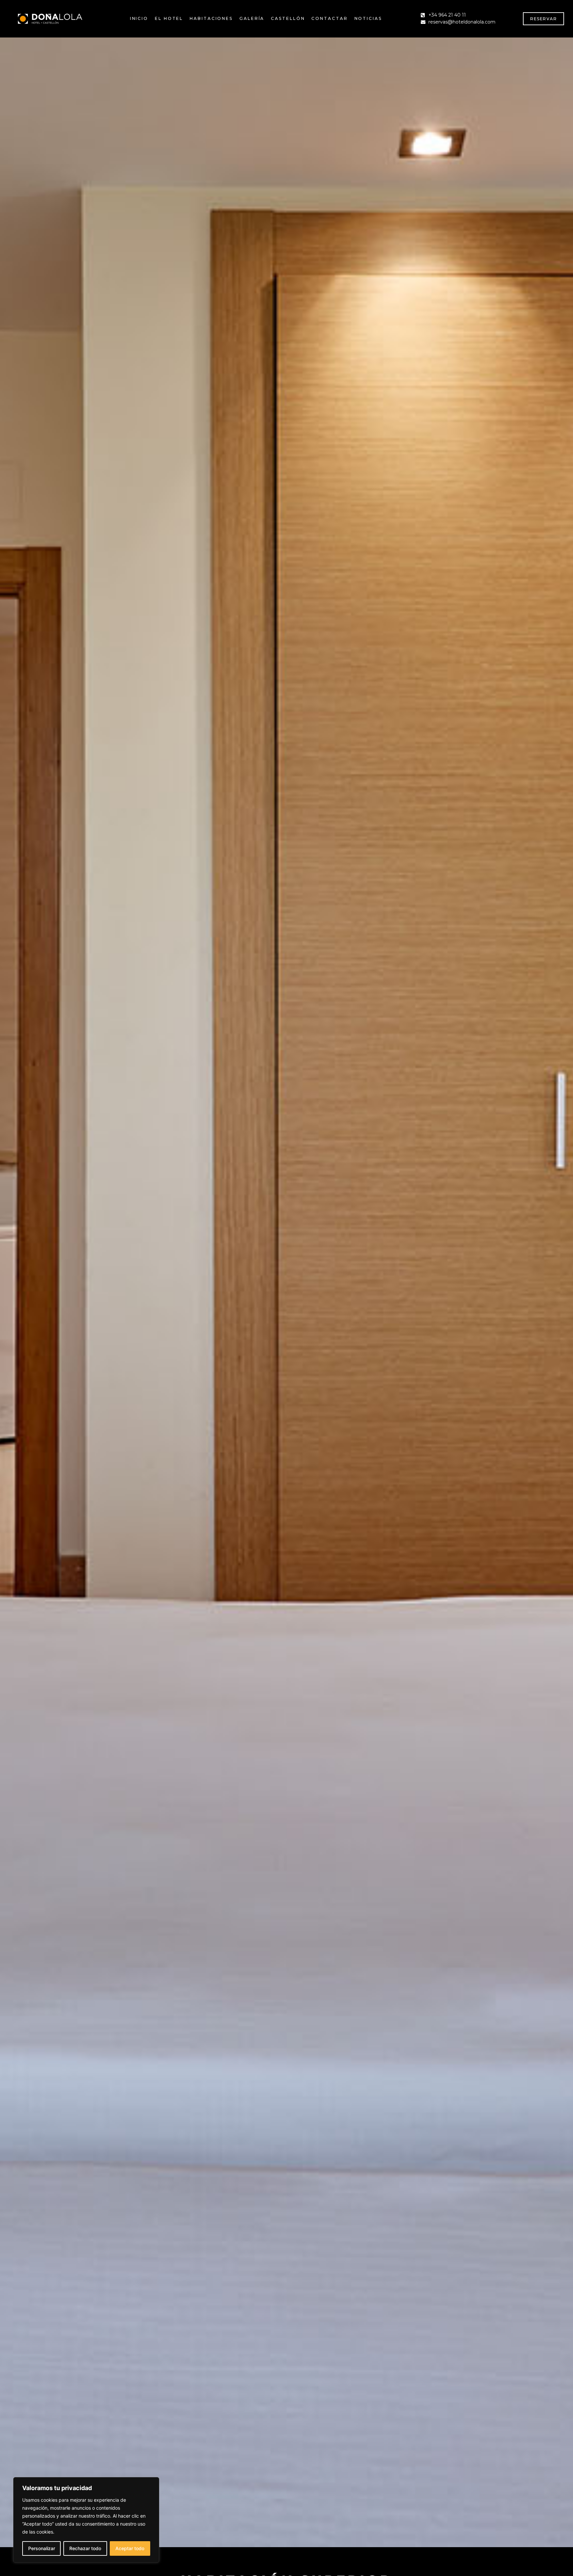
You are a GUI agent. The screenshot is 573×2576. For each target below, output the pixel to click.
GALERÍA (252, 18)
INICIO (139, 18)
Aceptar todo (130, 2548)
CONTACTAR (329, 18)
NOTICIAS (368, 18)
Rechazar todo (85, 2548)
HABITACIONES (211, 18)
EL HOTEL (169, 18)
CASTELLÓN (288, 18)
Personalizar (42, 2548)
